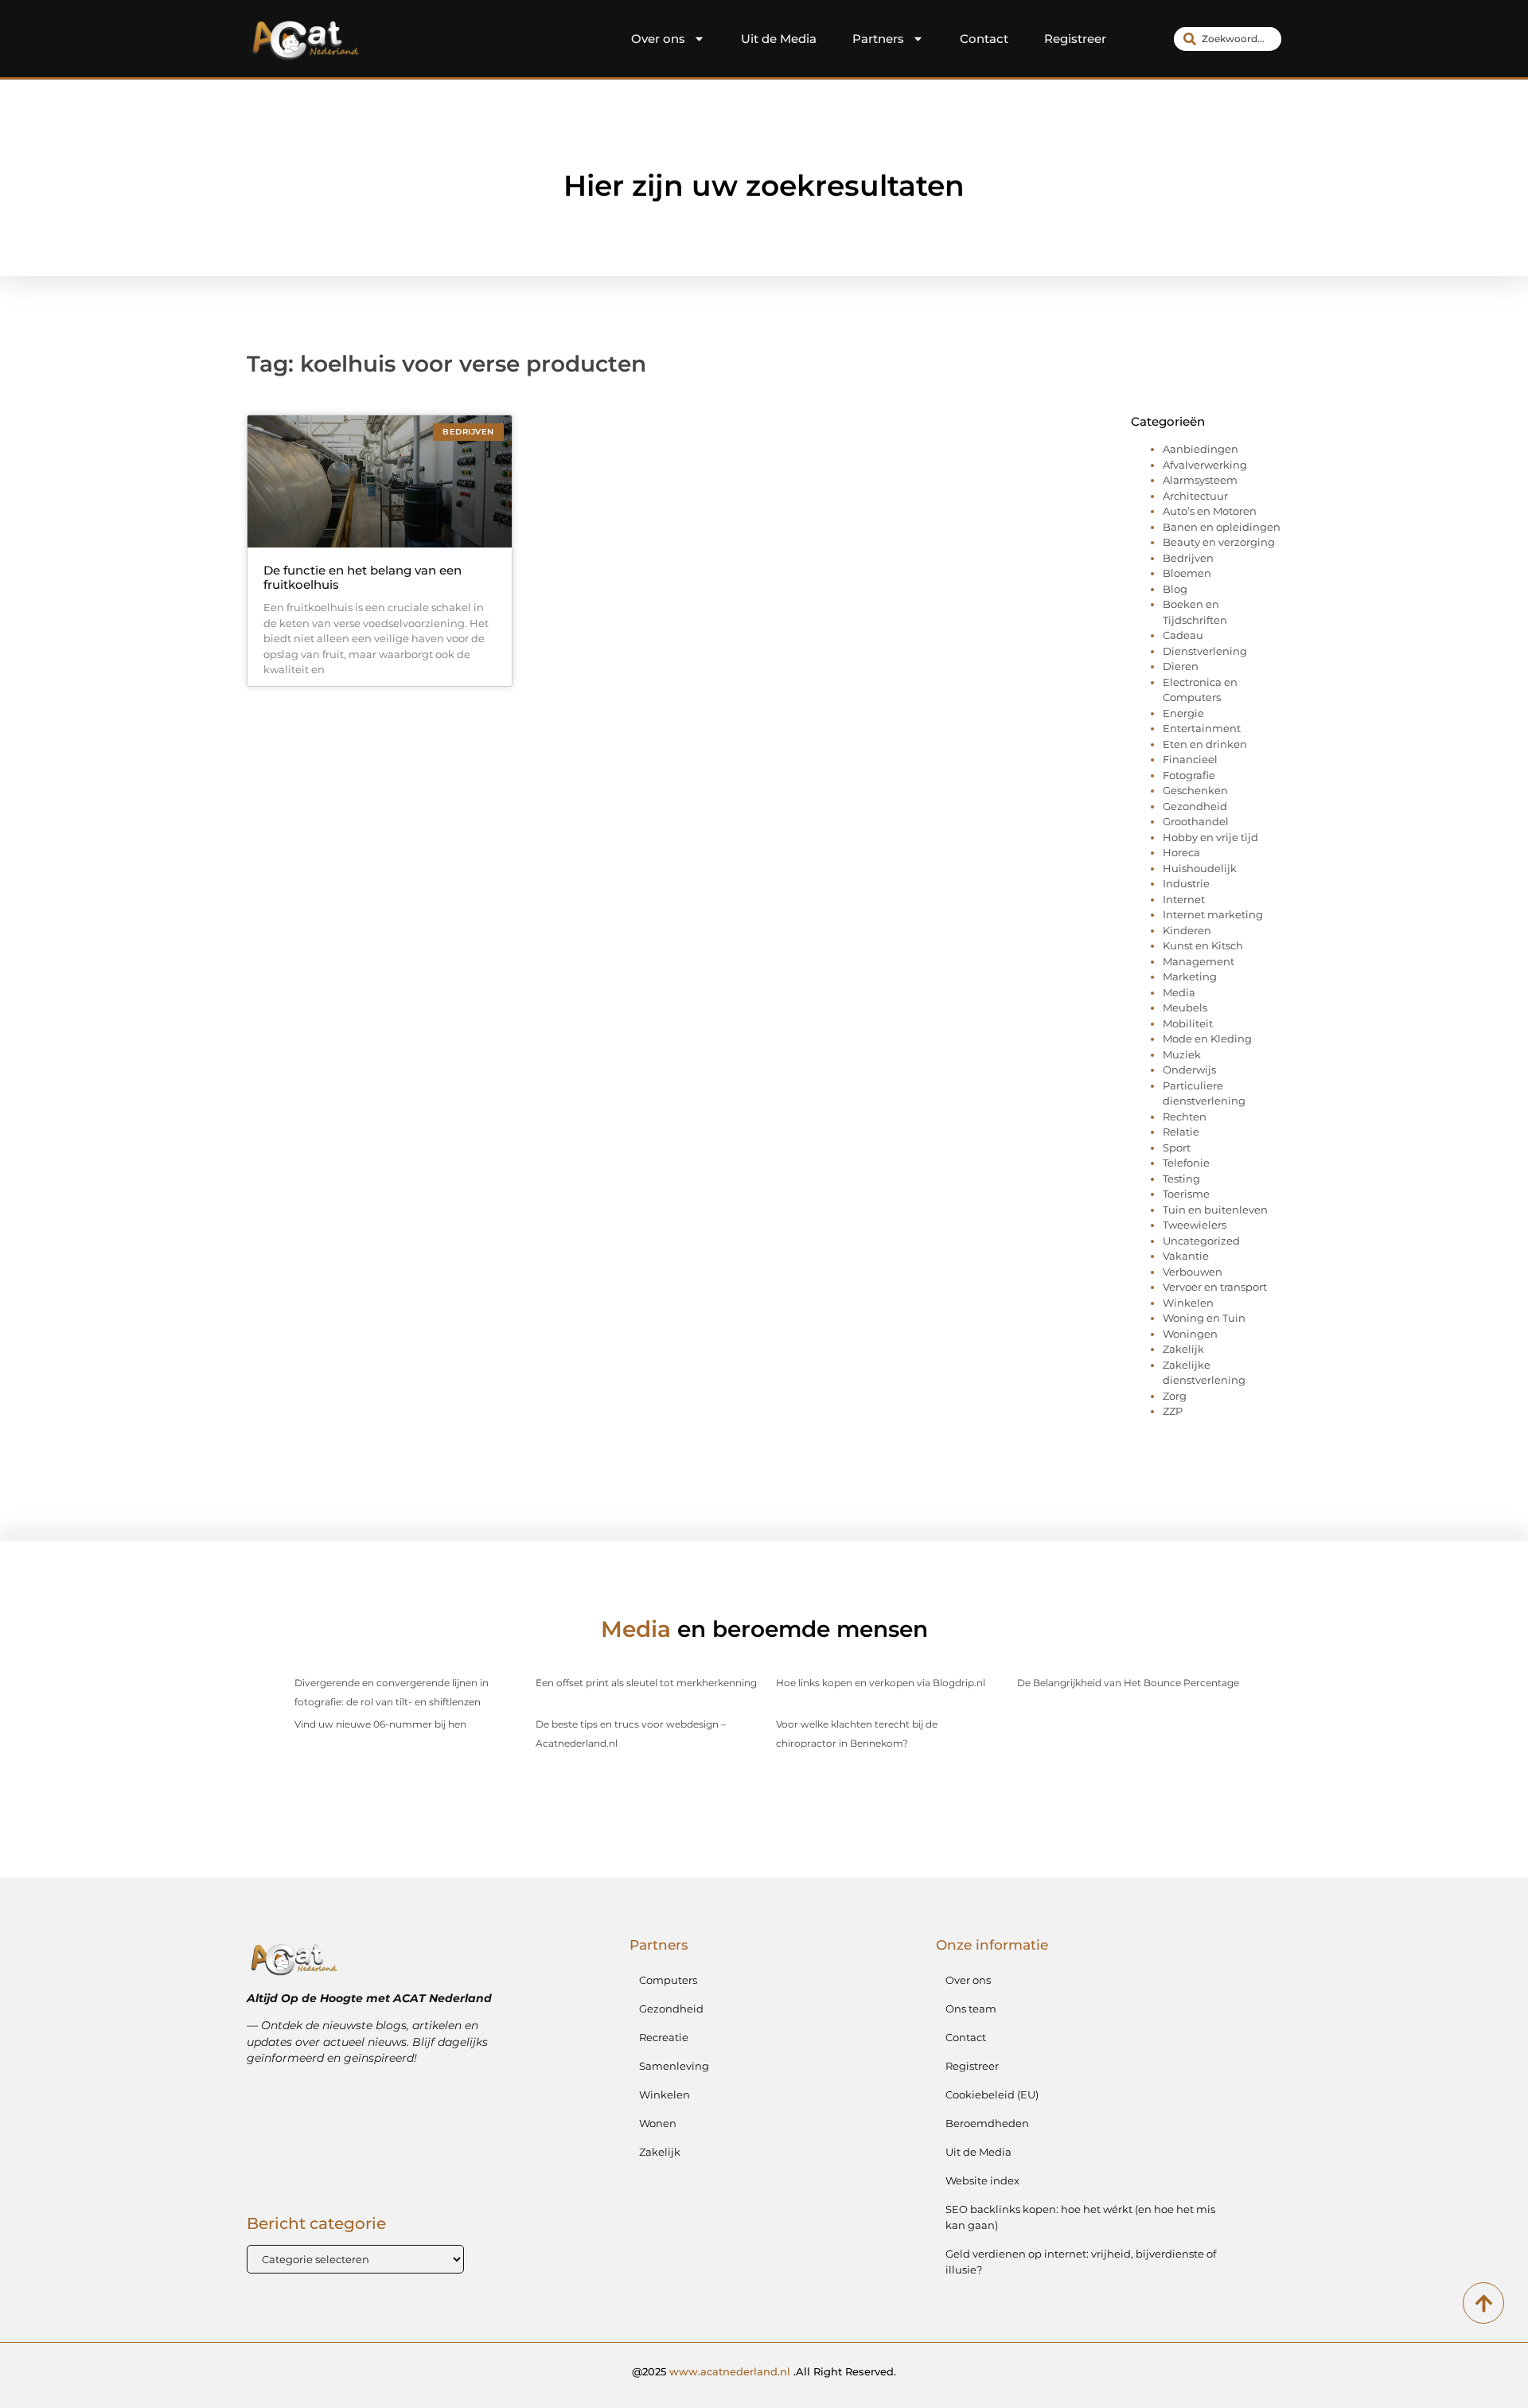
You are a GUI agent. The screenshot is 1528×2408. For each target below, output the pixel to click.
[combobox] (1228, 39)
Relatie (1181, 1132)
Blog (1175, 589)
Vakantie (1186, 1256)
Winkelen (1188, 1303)
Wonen (658, 2123)
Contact (984, 39)
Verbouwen (1193, 1272)
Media (1179, 992)
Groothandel (1196, 821)
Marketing (1190, 976)
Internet (1184, 899)
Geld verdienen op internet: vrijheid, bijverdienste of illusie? (1081, 2262)
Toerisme (1186, 1194)
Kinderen (1187, 930)
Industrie (1186, 883)
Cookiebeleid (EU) (992, 2094)
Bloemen (1187, 573)
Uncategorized (1201, 1241)
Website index (982, 2180)
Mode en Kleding (1207, 1038)
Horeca (1181, 852)
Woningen (1190, 1334)
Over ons (658, 39)
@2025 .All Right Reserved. (764, 2371)
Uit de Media (779, 39)
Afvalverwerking (1205, 465)
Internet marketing (1213, 914)
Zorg (1175, 1396)
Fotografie (1189, 775)
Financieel (1190, 759)
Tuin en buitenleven (1215, 1210)
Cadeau (1183, 635)
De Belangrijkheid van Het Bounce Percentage (1128, 1683)
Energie (1183, 713)
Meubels (1185, 1007)
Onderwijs (1189, 1070)
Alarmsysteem (1200, 480)
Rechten (1185, 1116)
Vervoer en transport (1215, 1287)
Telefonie (1186, 1163)
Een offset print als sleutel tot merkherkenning (646, 1683)
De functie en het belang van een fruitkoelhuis (363, 577)
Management (1199, 961)
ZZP (1173, 1411)
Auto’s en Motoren (1210, 511)
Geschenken (1195, 790)
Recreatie (664, 2037)
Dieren (1181, 666)
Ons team (971, 2009)
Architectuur (1195, 496)
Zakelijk (1183, 1349)
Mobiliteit (1188, 1023)
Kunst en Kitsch (1203, 945)
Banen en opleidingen (1222, 527)
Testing (1181, 1179)
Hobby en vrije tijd (1210, 837)
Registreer (1075, 39)
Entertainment (1202, 728)
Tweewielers (1195, 1225)
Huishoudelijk (1200, 868)
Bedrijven (1188, 558)
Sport (1177, 1148)
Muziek (1182, 1054)
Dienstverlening (1205, 651)
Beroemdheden (987, 2123)
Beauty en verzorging (1219, 542)
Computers (668, 1980)
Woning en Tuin (1204, 1318)
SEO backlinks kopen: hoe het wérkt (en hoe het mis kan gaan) (1080, 2217)
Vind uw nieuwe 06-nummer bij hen (380, 1724)
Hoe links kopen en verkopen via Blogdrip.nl (881, 1683)
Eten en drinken (1205, 744)
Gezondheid (1195, 806)
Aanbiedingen (1201, 449)
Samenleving (674, 2066)
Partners (878, 39)
